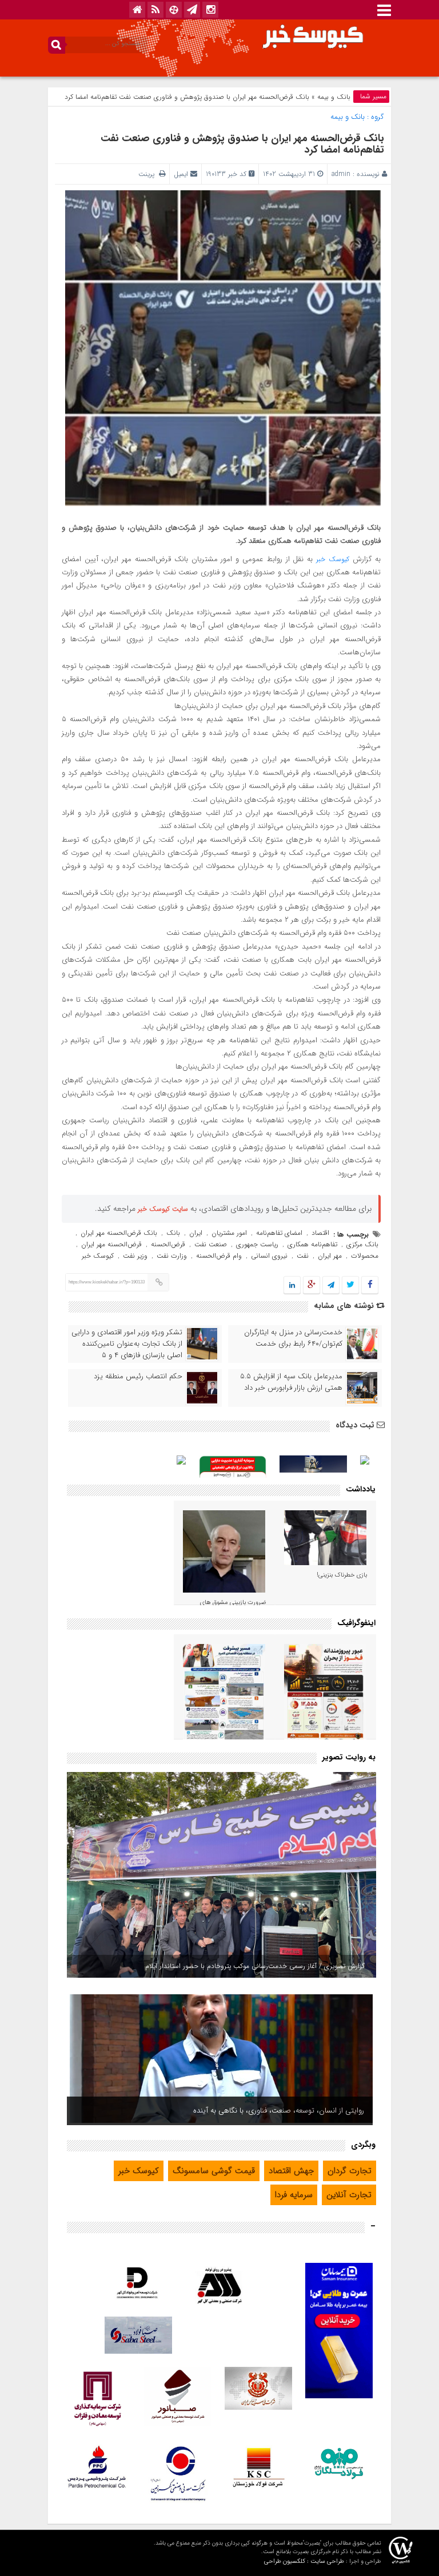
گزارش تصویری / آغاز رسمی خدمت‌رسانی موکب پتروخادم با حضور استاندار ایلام (255, 1966)
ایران (196, 1233)
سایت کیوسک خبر (163, 1209)
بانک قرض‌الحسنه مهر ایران (119, 1233)
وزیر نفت (135, 1256)
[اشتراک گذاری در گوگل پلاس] (312, 1285)
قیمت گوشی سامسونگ (214, 2171)
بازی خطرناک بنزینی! (342, 1575)
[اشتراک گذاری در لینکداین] (292, 1285)
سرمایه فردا (294, 2195)
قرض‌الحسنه (168, 1244)
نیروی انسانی (269, 1256)
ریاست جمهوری (257, 1244)
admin (341, 174)
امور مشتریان (229, 1233)
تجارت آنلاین (349, 2195)
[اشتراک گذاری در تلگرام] (331, 1285)
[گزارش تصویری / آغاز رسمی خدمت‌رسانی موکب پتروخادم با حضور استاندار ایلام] (222, 1875)
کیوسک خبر (333, 559)
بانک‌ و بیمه (334, 97)
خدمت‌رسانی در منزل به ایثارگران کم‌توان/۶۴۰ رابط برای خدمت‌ (293, 1338)
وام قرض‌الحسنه (219, 1256)
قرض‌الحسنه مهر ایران (111, 1244)
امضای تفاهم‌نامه (279, 1233)
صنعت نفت (211, 1244)
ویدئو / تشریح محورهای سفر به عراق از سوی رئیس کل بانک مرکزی (263, 2111)
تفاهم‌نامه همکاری (312, 1244)
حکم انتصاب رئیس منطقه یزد (138, 1377)
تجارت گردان (350, 2171)
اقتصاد (320, 1233)
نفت (303, 1256)
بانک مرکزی (362, 1244)
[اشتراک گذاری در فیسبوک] (370, 1285)
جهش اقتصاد (291, 2171)
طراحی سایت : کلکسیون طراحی (304, 2561)
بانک (173, 1233)
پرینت (149, 174)
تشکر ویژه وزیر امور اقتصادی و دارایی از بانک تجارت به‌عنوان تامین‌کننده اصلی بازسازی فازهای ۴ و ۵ (127, 1344)
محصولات (365, 1256)
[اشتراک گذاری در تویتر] (350, 1285)
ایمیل (181, 174)
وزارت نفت (172, 1256)
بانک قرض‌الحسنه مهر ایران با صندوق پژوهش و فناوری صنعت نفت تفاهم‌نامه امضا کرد (242, 144)
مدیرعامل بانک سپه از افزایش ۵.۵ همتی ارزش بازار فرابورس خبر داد (291, 1382)
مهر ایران (330, 1256)
